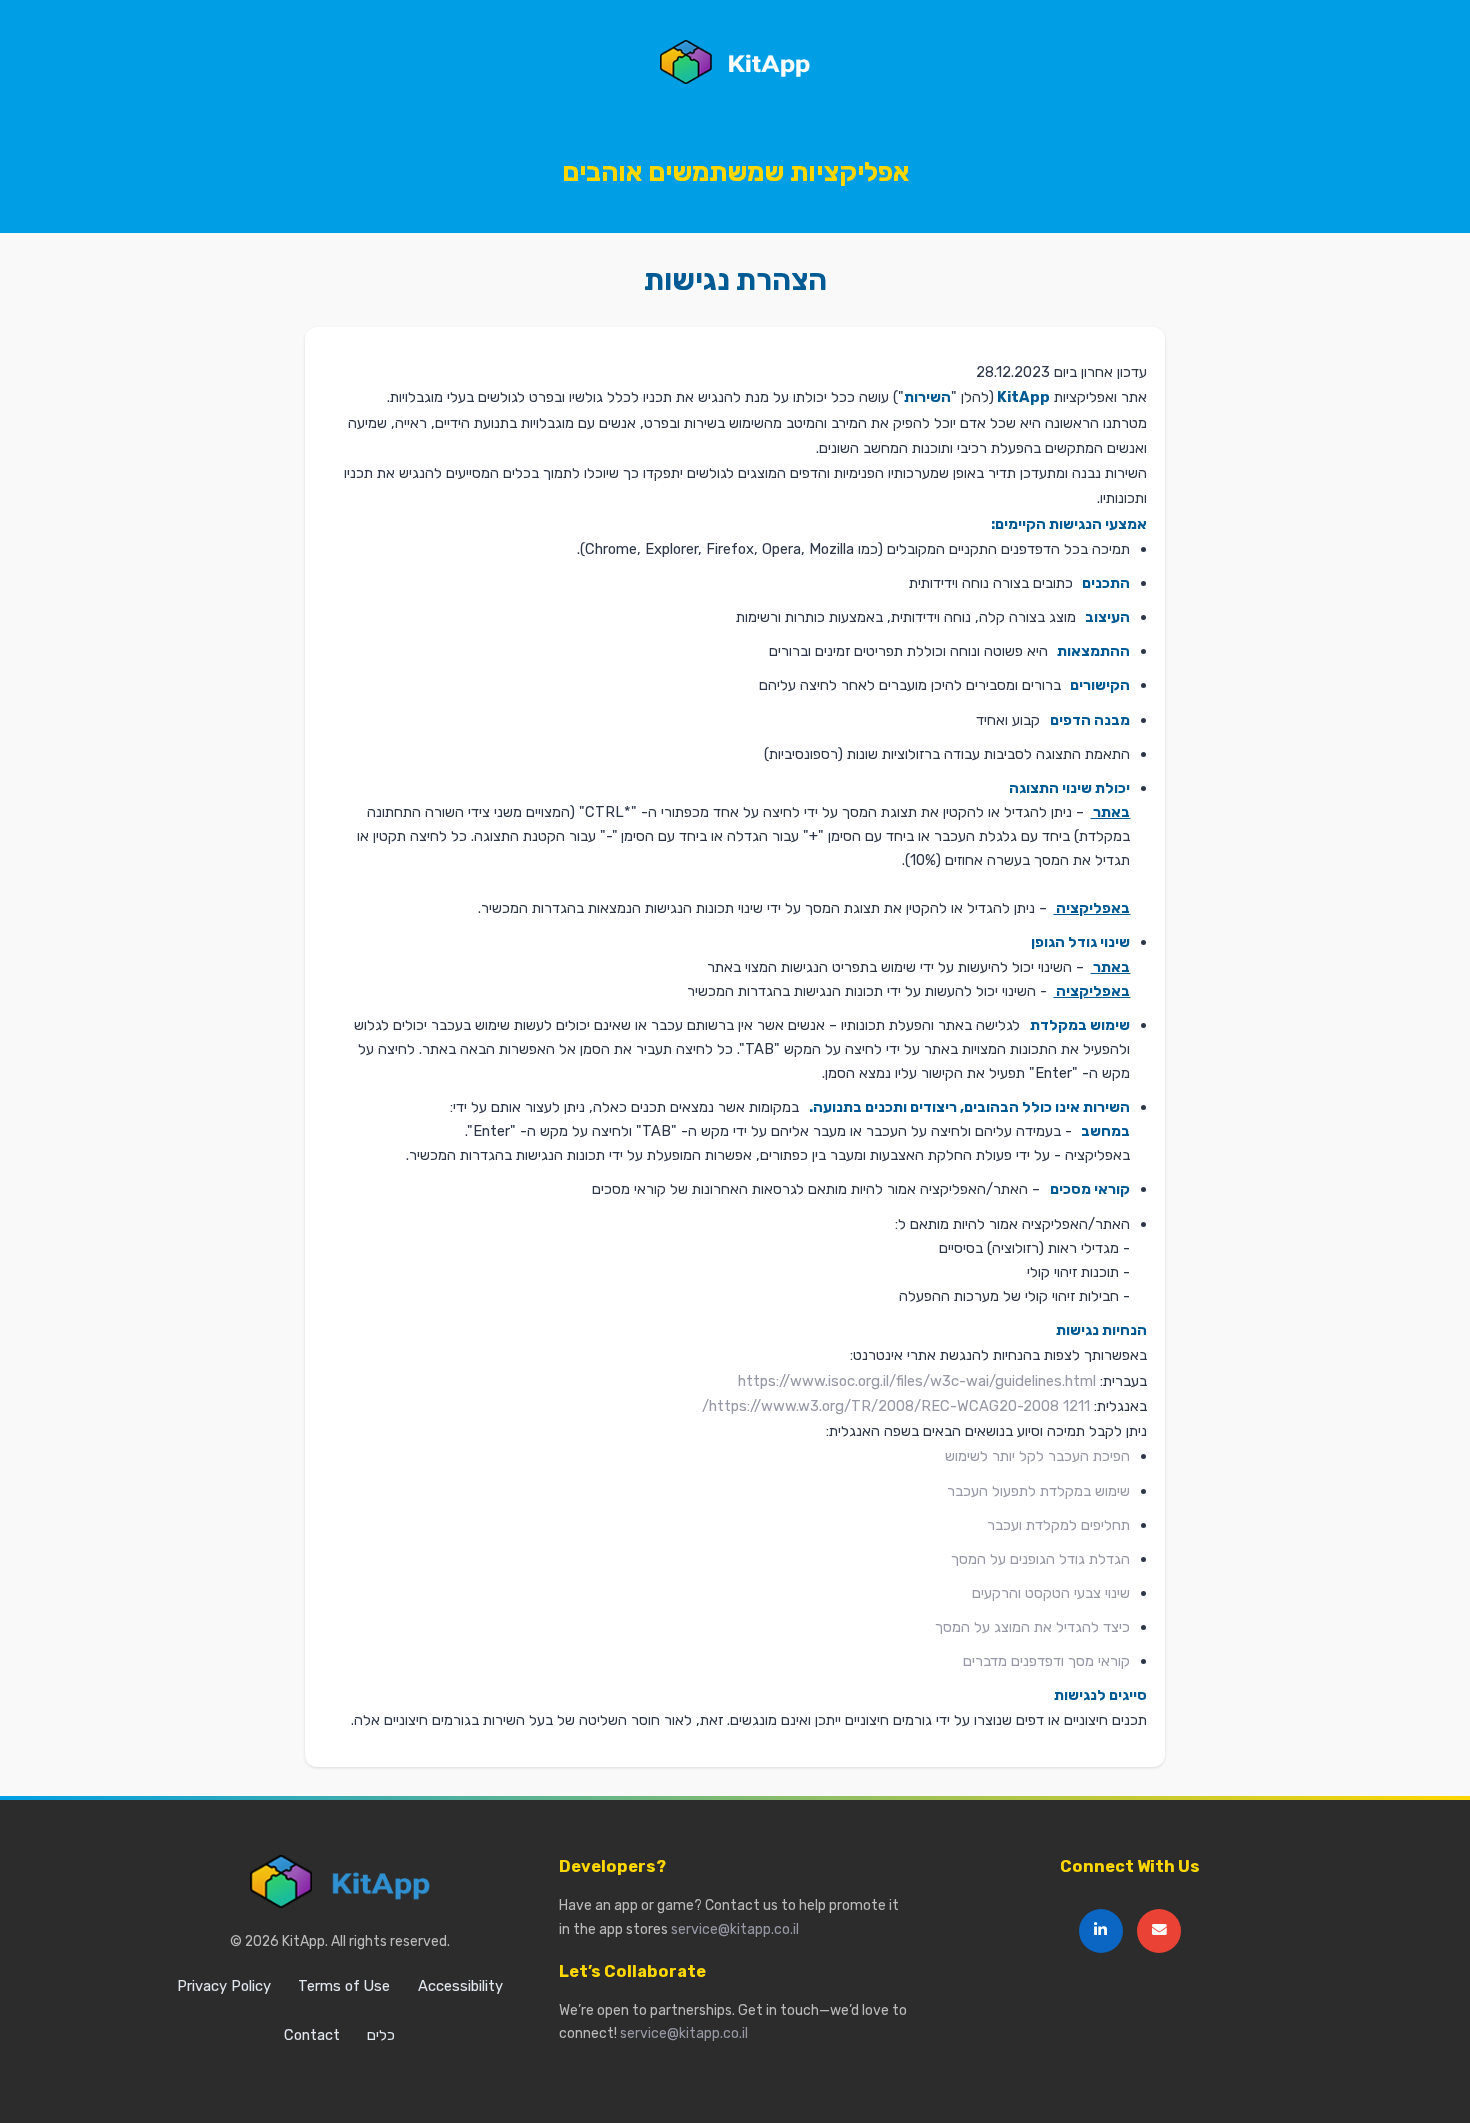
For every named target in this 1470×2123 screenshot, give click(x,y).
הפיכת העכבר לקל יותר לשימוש (1037, 1456)
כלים (381, 2035)
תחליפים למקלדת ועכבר (1058, 1525)
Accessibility (460, 1986)
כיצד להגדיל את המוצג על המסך (1032, 1627)
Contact (312, 2035)
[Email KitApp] (1159, 1931)
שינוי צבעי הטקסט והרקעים (1051, 1593)
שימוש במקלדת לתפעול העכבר (1038, 1491)
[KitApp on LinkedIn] (1101, 1931)
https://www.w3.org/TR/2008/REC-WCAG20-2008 (884, 1406)
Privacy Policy (224, 1986)
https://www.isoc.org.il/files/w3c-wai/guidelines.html (917, 1381)
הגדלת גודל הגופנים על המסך (1040, 1559)
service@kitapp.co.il (735, 1929)
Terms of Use (344, 1986)
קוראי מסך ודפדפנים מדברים (1046, 1661)
